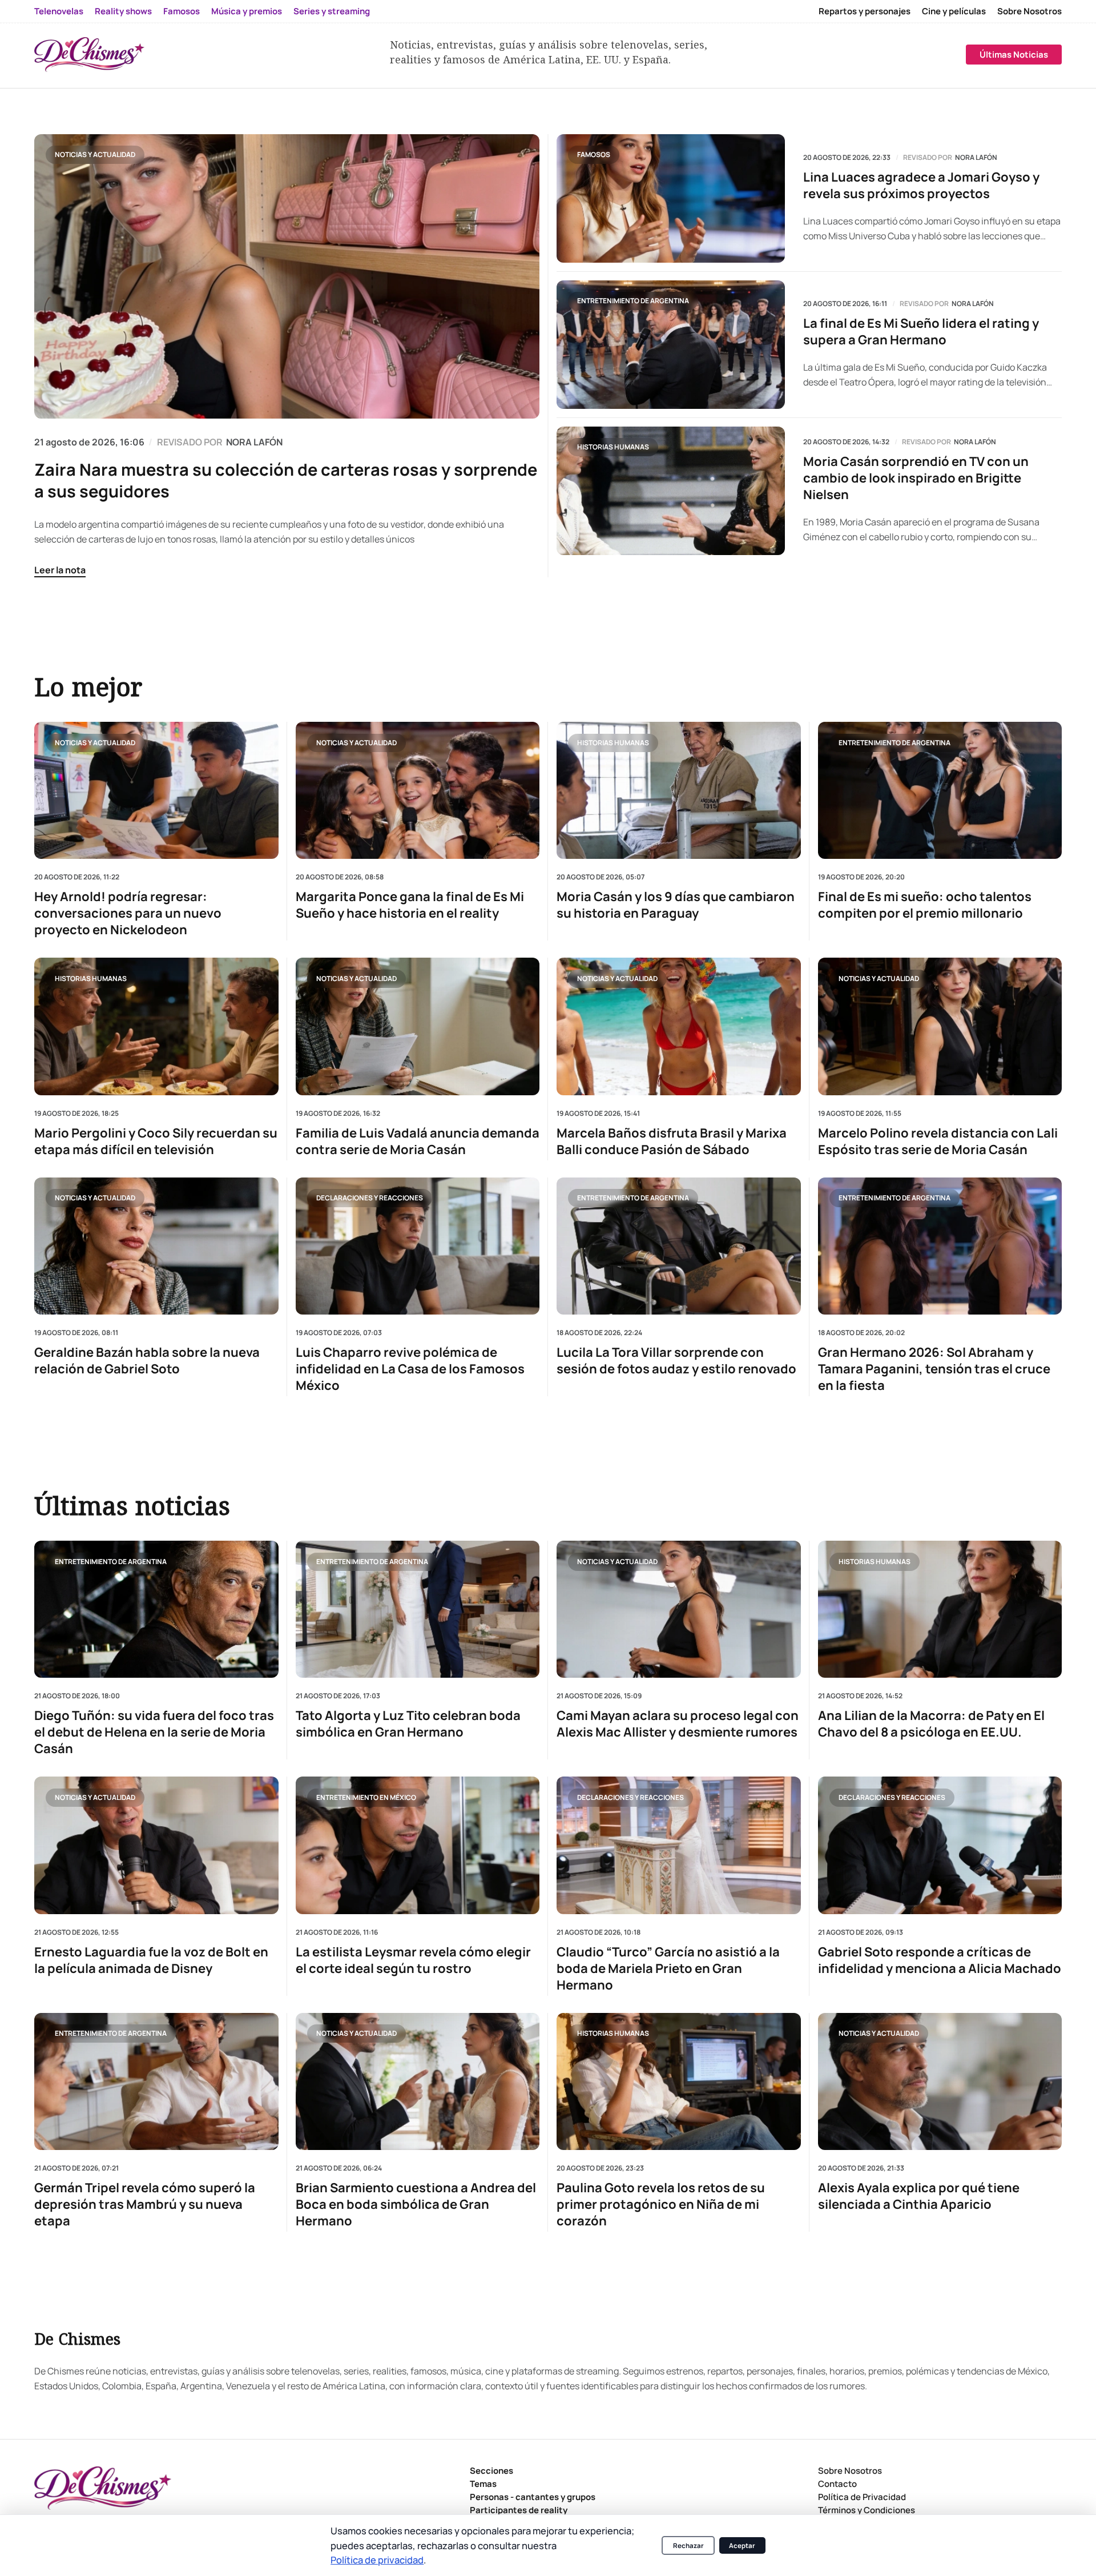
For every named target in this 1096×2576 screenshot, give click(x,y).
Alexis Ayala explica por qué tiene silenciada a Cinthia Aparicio (919, 2196)
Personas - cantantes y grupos (533, 2497)
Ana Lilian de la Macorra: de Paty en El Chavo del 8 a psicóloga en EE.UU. (931, 1724)
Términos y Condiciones (867, 2510)
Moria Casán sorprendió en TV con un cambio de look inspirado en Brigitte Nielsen (916, 478)
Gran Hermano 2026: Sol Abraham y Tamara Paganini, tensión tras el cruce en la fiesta (934, 1369)
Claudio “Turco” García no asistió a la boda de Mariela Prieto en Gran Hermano (668, 1969)
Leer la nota (60, 570)
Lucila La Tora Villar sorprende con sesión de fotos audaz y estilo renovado (676, 1361)
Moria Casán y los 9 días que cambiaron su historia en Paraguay (676, 905)
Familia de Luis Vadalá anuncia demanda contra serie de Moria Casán (418, 1141)
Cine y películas (954, 11)
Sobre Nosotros (1029, 11)
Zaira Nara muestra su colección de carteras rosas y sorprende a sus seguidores (286, 480)
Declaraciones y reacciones (370, 1198)
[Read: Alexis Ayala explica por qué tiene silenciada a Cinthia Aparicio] (940, 2081)
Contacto (837, 2484)
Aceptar (742, 2545)
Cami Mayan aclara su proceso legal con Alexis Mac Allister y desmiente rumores (678, 1724)
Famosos (182, 11)
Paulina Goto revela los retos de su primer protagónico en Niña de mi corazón (661, 2205)
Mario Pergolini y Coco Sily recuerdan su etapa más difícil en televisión (156, 1141)
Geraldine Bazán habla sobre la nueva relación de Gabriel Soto (147, 1361)
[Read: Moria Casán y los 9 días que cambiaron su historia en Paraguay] (679, 790)
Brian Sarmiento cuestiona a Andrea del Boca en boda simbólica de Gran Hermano (416, 2205)
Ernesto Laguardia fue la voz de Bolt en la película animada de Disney (151, 1960)
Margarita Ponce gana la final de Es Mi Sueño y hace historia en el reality (410, 905)
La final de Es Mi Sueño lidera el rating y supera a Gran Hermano (921, 332)
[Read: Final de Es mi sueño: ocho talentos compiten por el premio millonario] (940, 790)
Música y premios (247, 11)
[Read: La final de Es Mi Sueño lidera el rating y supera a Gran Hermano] (671, 345)
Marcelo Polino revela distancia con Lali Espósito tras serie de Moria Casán (938, 1141)
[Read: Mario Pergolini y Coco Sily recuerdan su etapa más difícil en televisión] (156, 1026)
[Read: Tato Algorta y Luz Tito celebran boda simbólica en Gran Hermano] (418, 1609)
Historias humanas (613, 447)
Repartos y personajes (865, 11)
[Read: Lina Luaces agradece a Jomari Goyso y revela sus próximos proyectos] (671, 198)
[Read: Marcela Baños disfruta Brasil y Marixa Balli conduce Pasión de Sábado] (679, 1026)
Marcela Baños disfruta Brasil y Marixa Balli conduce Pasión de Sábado (672, 1141)
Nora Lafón (976, 158)
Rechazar (688, 2545)
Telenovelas (59, 11)
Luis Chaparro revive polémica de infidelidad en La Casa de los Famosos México (410, 1369)
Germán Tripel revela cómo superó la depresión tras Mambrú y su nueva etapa (145, 2205)
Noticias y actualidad (95, 154)
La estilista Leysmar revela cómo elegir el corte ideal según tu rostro (413, 1960)
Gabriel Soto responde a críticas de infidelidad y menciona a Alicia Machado (940, 1960)
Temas (483, 2484)
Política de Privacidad (862, 2497)
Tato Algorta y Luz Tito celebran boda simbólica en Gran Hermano (408, 1724)
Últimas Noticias (1014, 55)
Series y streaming (332, 11)
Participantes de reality (519, 2510)
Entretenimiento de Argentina (633, 301)
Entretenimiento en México (366, 1797)
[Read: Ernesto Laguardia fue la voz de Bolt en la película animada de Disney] (156, 1845)
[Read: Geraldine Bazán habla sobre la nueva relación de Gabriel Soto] (156, 1245)
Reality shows (123, 11)
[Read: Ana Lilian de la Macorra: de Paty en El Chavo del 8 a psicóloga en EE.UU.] (940, 1609)
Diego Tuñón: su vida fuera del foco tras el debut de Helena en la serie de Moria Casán (154, 1732)
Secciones (491, 2471)
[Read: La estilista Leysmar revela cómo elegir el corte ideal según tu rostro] (418, 1845)
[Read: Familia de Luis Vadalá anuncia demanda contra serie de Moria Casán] (418, 1026)
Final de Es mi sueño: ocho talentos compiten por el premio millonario (925, 905)
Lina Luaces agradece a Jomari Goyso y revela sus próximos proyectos (921, 186)
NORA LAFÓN (254, 442)
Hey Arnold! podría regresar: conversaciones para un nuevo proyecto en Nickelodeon (128, 913)
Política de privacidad (377, 2560)
